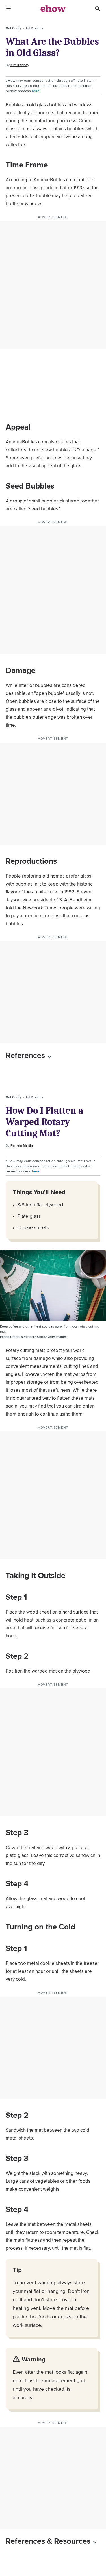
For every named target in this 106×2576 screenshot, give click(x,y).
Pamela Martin (22, 1145)
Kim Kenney (20, 65)
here (36, 91)
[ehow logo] (53, 9)
